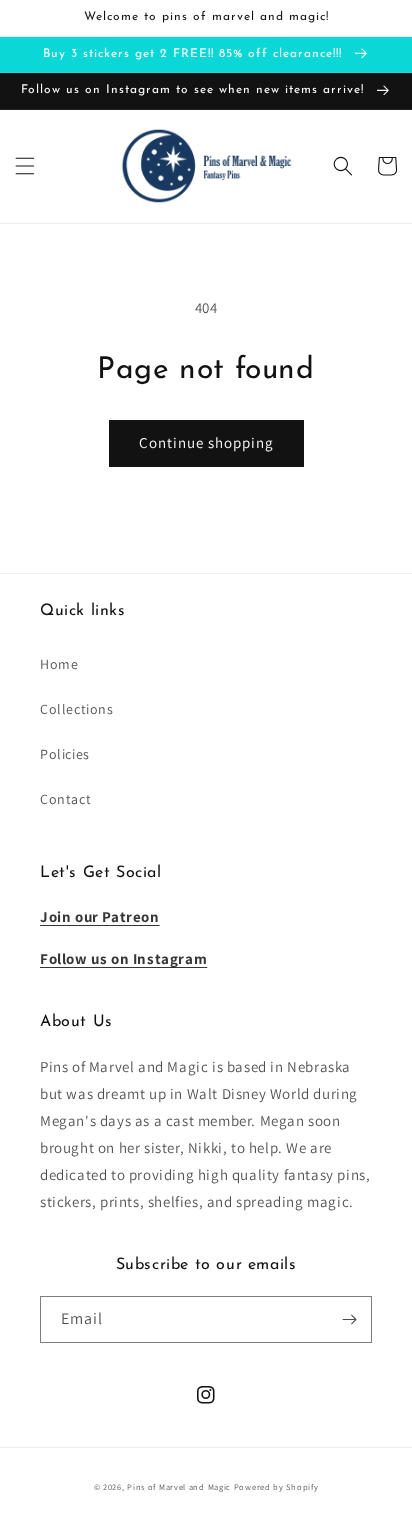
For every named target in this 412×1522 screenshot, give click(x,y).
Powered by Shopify (276, 1486)
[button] (25, 166)
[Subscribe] (349, 1319)
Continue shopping (206, 442)
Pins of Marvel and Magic (179, 1486)
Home (59, 664)
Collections (77, 709)
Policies (65, 754)
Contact (65, 799)
